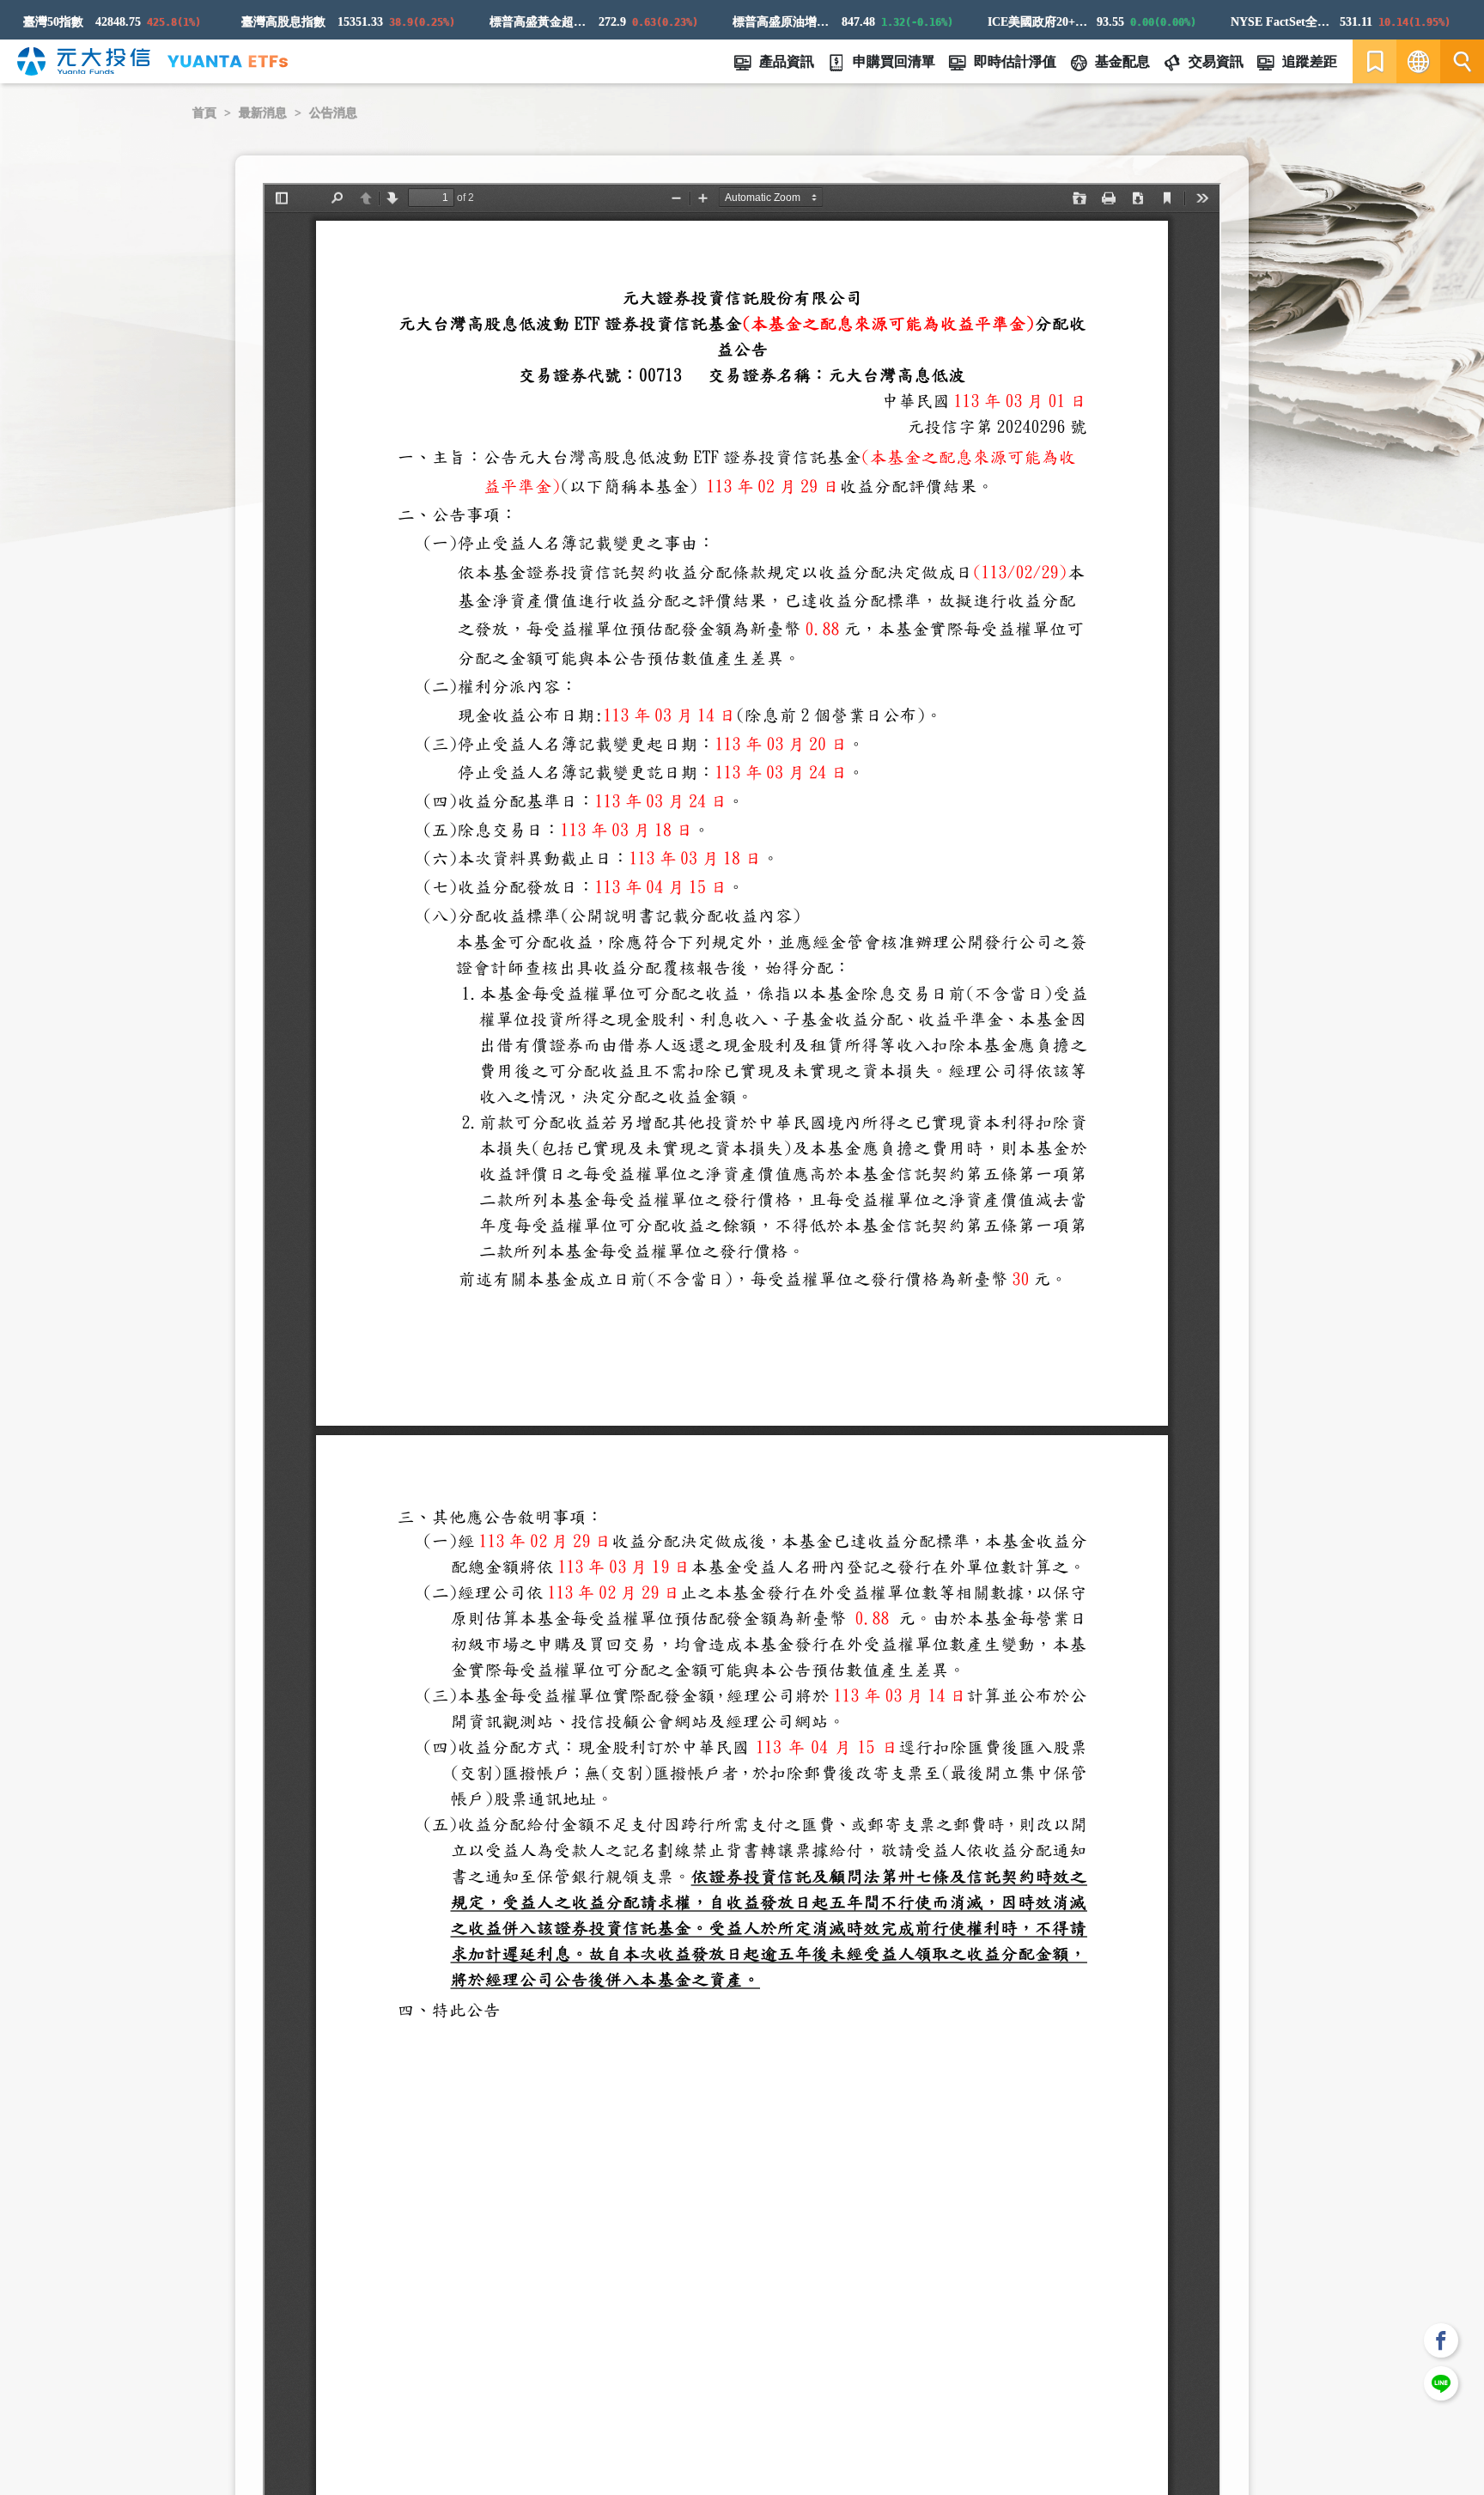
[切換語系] (1418, 61)
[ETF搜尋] (1462, 61)
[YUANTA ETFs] (228, 61)
